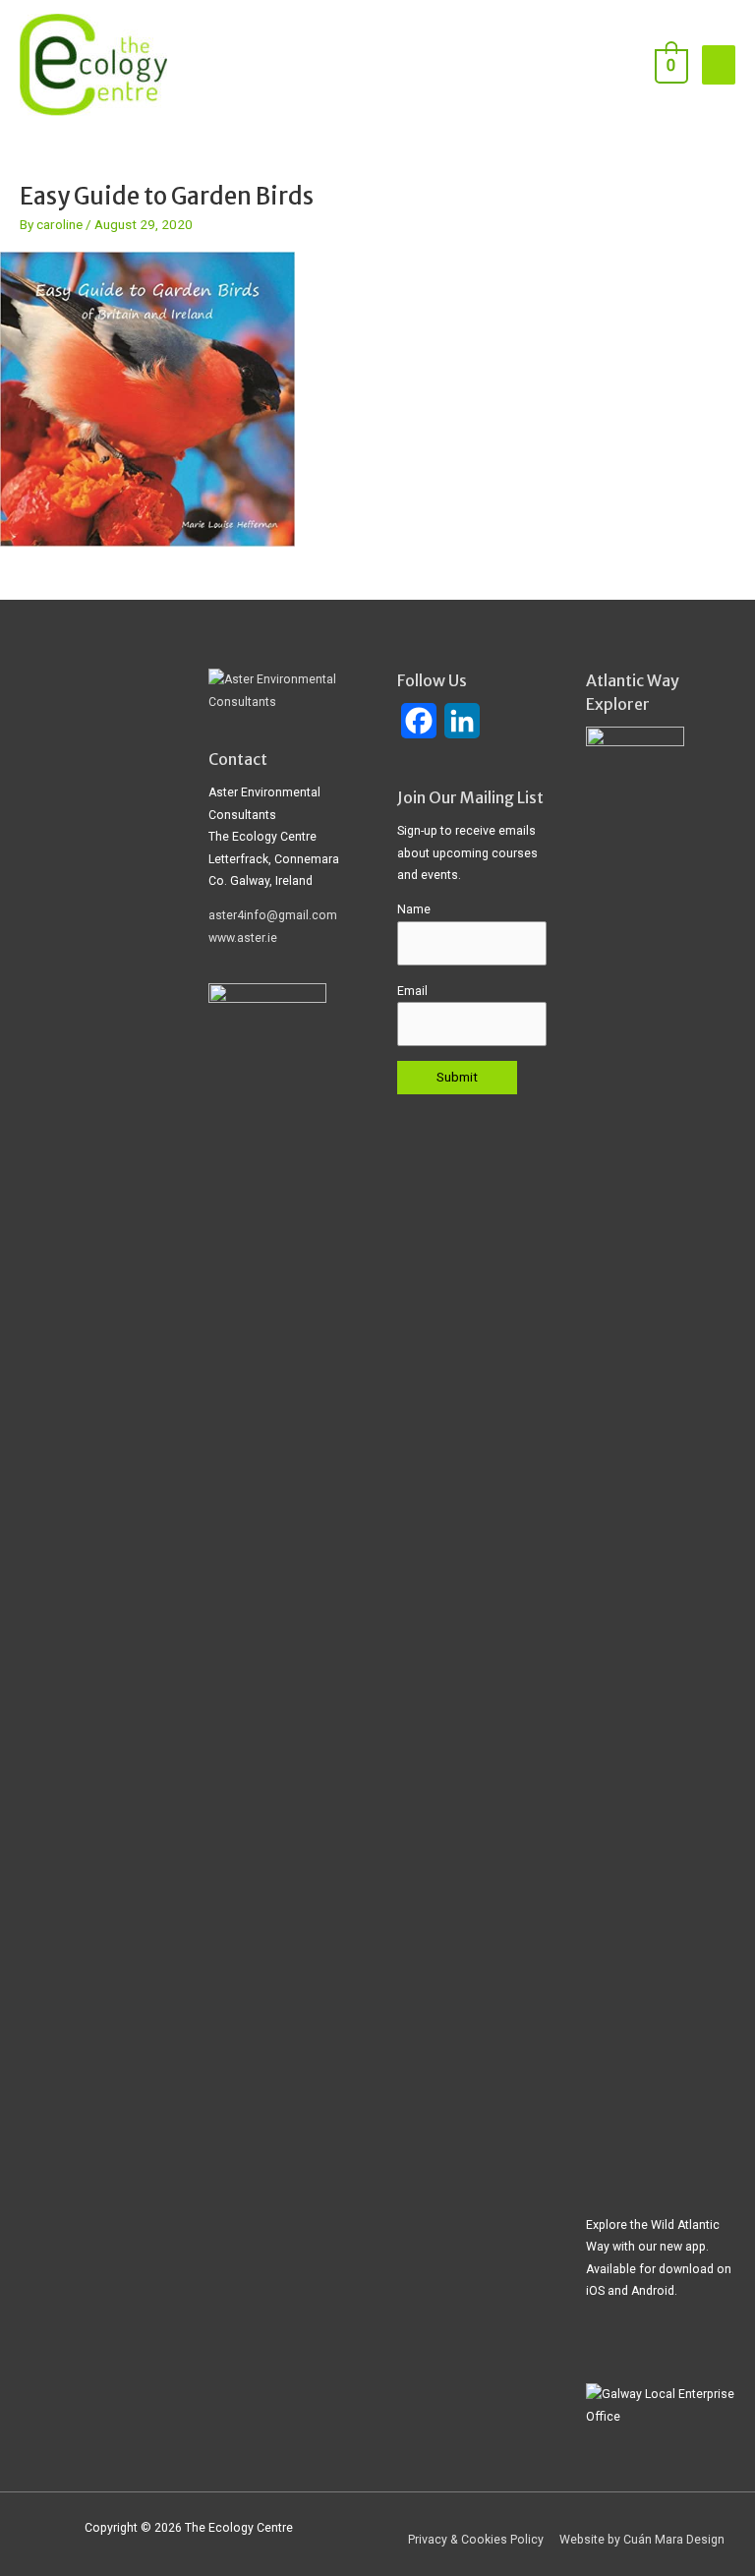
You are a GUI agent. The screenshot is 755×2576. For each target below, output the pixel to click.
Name (414, 909)
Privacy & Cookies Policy (476, 2540)
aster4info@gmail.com (273, 915)
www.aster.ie (243, 938)
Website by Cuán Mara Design (642, 2540)
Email (412, 991)
